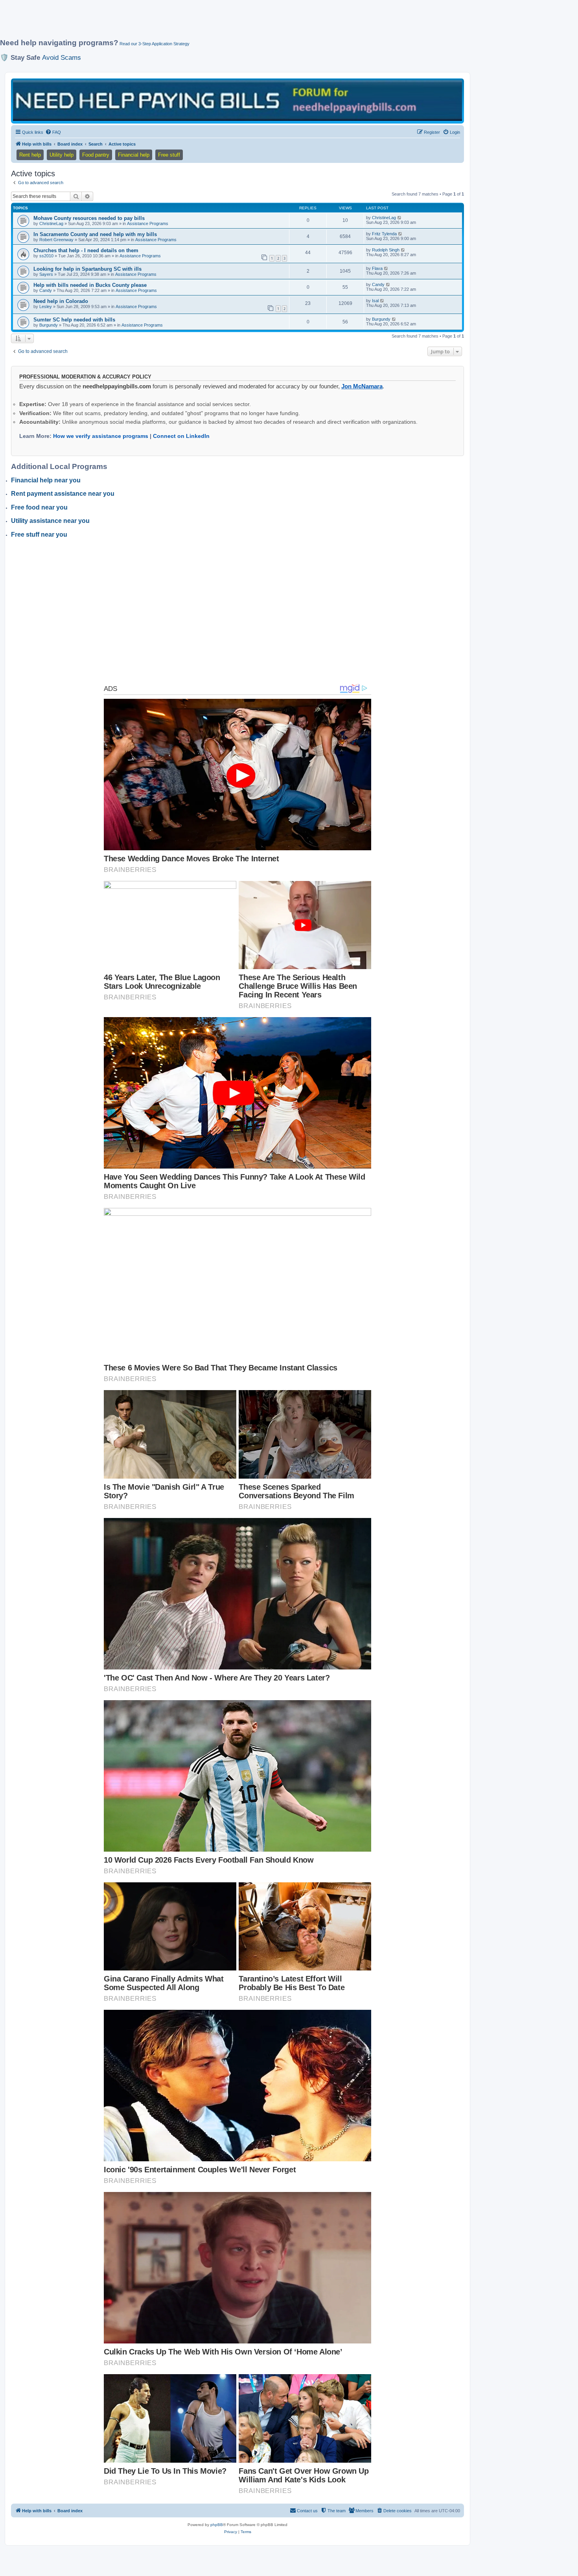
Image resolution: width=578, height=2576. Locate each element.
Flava (377, 268)
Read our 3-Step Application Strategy (155, 44)
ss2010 (46, 256)
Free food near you (39, 507)
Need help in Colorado (61, 301)
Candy (46, 290)
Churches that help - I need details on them (86, 250)
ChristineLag (51, 223)
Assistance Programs (148, 223)
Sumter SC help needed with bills (74, 320)
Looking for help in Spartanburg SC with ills (87, 269)
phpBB (217, 2525)
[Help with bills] (237, 101)
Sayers (46, 274)
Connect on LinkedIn (181, 436)
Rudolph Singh (386, 250)
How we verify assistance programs (101, 436)
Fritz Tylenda (384, 234)
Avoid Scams (62, 57)
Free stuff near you (39, 535)
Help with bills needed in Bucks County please (90, 285)
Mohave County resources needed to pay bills (89, 218)
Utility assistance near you (50, 521)
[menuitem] (53, 132)
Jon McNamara (362, 386)
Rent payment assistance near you (63, 494)
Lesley (46, 307)
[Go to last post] (400, 218)
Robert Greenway (56, 240)
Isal (375, 301)
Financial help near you (46, 480)
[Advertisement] (191, 22)
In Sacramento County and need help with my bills (95, 234)
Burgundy (49, 325)
